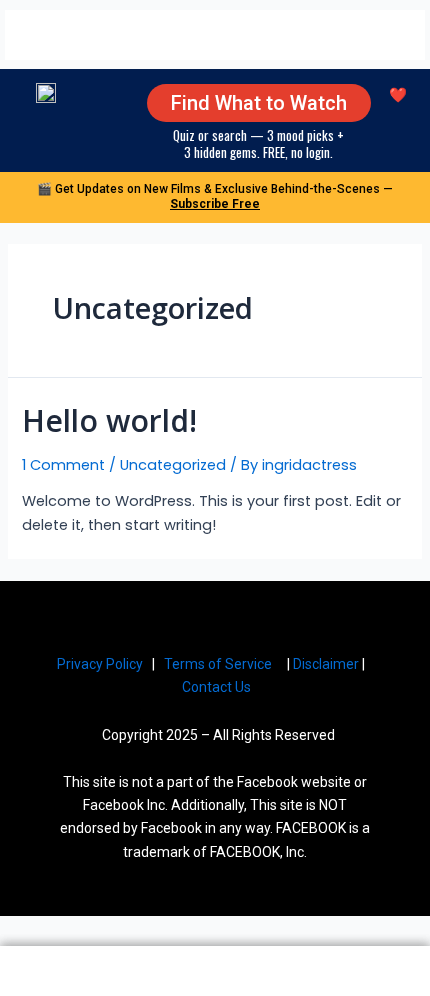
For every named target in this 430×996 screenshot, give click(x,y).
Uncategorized (173, 465)
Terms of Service (218, 664)
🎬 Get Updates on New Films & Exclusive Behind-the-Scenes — (215, 196)
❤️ (398, 95)
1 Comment (63, 465)
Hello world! (109, 420)
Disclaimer (326, 664)
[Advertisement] (215, 35)
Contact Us (218, 687)
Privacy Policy (100, 664)
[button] (17, 100)
